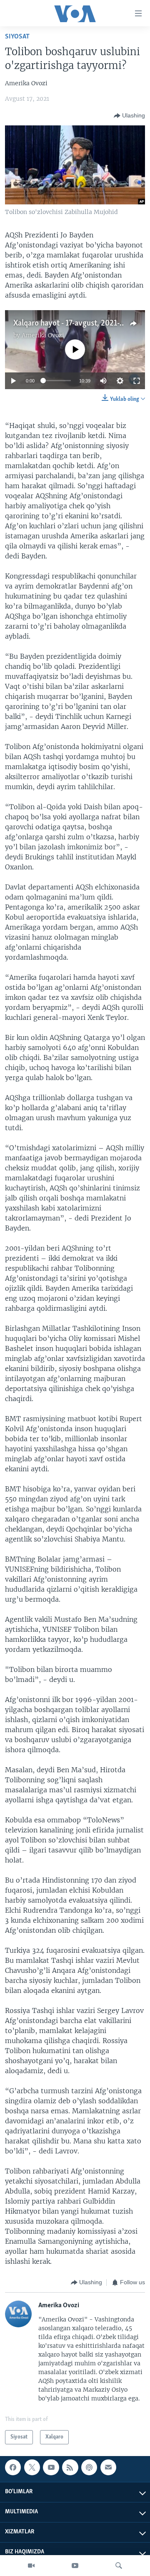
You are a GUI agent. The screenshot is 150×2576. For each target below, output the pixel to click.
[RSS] (70, 2467)
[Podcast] (89, 2467)
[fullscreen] (137, 381)
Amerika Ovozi (43, 335)
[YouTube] (75, 2566)
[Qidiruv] (119, 2566)
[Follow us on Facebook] (13, 2467)
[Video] (31, 2566)
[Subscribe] (108, 2467)
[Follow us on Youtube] (51, 2467)
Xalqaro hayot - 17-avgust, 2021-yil (71, 324)
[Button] (129, 116)
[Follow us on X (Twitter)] (32, 2467)
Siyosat (17, 37)
